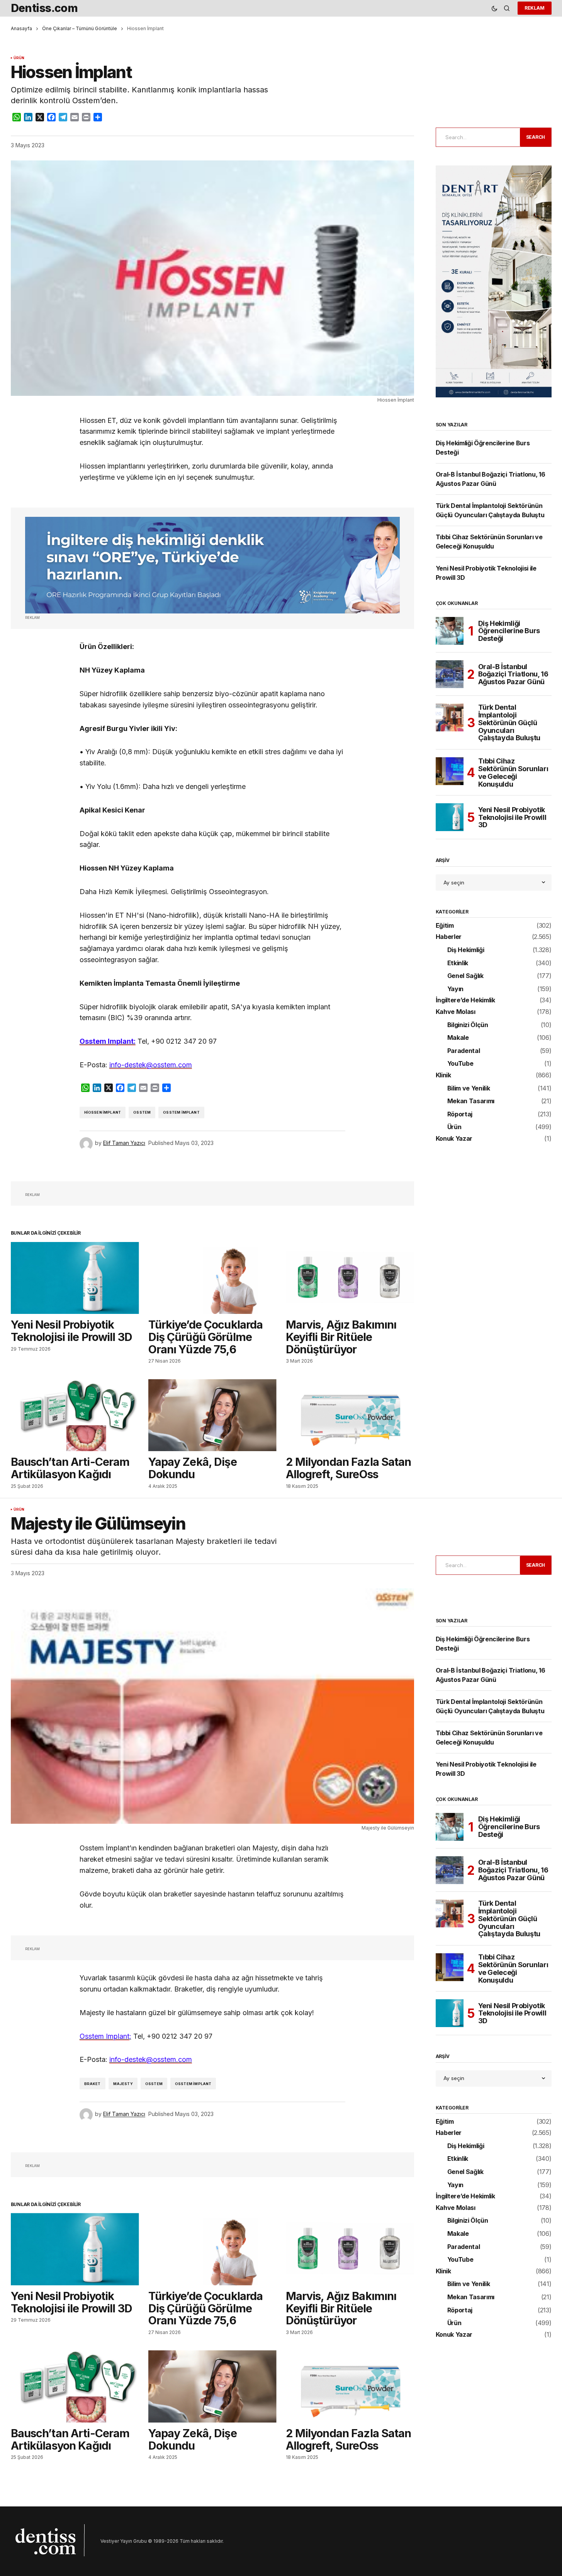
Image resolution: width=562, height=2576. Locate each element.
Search (536, 137)
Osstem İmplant (181, 1112)
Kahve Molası (456, 1012)
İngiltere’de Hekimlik (465, 1000)
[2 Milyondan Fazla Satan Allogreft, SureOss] (350, 1415)
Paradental (464, 1051)
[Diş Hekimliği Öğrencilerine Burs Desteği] (450, 631)
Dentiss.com (44, 8)
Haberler (449, 937)
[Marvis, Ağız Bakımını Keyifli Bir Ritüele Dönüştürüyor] (350, 1278)
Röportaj (460, 1114)
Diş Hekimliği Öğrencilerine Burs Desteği (509, 631)
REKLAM (535, 8)
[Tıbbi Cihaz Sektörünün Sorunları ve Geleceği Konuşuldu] (450, 771)
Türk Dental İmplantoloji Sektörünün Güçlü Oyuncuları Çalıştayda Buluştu (509, 723)
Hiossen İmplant (103, 1112)
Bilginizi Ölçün (468, 1025)
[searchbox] (477, 137)
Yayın (455, 989)
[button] (494, 8)
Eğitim (445, 926)
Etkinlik (458, 963)
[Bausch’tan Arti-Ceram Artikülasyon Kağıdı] (75, 1415)
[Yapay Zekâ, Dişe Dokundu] (212, 1415)
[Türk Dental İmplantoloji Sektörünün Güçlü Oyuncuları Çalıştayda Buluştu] (450, 717)
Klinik (443, 1075)
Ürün (19, 58)
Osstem (142, 1112)
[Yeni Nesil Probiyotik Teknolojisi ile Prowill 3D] (75, 1278)
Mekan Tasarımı (471, 1101)
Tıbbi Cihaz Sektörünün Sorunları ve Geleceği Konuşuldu (513, 773)
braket (93, 2084)
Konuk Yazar (454, 1139)
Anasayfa (21, 28)
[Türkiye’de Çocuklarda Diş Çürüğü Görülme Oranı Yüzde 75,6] (212, 1278)
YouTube (460, 1064)
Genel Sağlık (465, 976)
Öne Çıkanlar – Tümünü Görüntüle (80, 28)
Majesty (123, 2084)
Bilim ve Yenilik (469, 1089)
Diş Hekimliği (466, 950)
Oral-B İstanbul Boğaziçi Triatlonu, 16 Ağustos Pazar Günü (513, 674)
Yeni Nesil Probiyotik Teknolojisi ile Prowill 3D (512, 817)
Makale (458, 1038)
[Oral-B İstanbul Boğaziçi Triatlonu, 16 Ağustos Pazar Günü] (450, 674)
